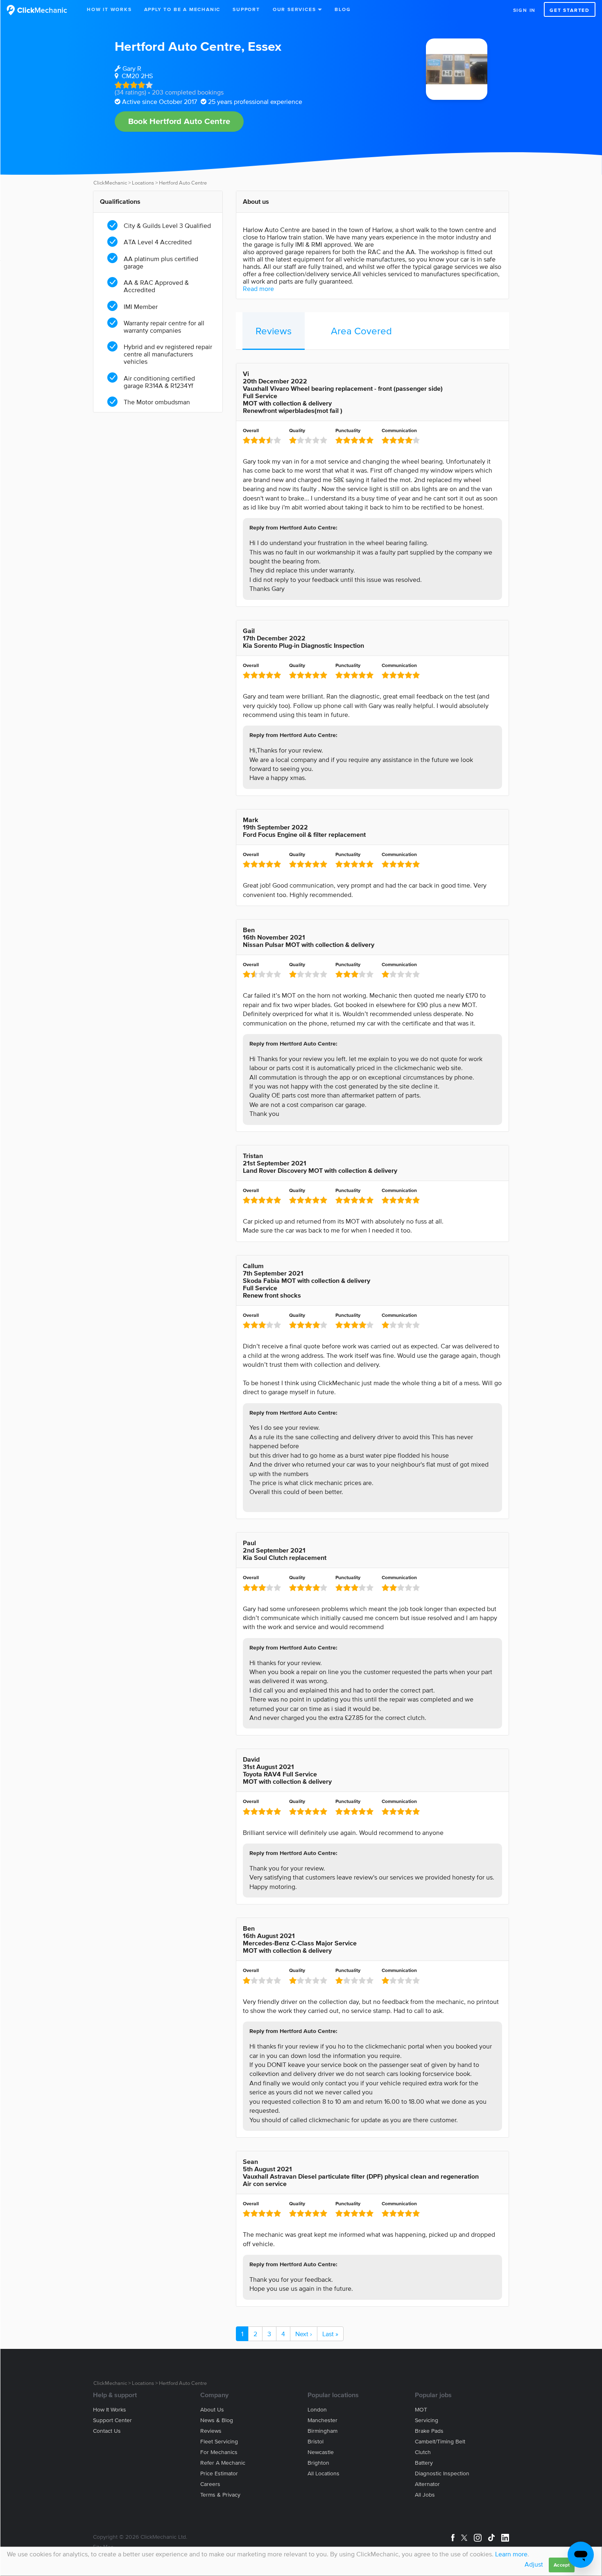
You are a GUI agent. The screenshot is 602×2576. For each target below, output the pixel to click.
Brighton (318, 2463)
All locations (324, 2473)
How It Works (109, 9)
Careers (210, 2484)
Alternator (427, 2484)
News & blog (217, 2420)
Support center (112, 2420)
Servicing (427, 2420)
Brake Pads (429, 2431)
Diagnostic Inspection (442, 2473)
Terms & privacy (220, 2495)
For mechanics (219, 2452)
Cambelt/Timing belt (440, 2442)
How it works (110, 2410)
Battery (424, 2463)
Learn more (511, 2554)
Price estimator (219, 2473)
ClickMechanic (110, 183)
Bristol (316, 2442)
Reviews (274, 331)
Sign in (525, 10)
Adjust (534, 2564)
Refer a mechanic (223, 2463)
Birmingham (322, 2431)
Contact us (107, 2431)
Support (246, 9)
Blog (343, 9)
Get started (570, 10)
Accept (562, 2565)
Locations (143, 183)
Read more (258, 288)
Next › (304, 2334)
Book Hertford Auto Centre (179, 121)
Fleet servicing (219, 2442)
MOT (421, 2410)
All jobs (425, 2495)
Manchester (322, 2420)
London (317, 2410)
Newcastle (321, 2452)
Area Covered (361, 331)
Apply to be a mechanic (182, 9)
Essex (265, 46)
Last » (330, 2334)
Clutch (423, 2452)
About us (212, 2410)
